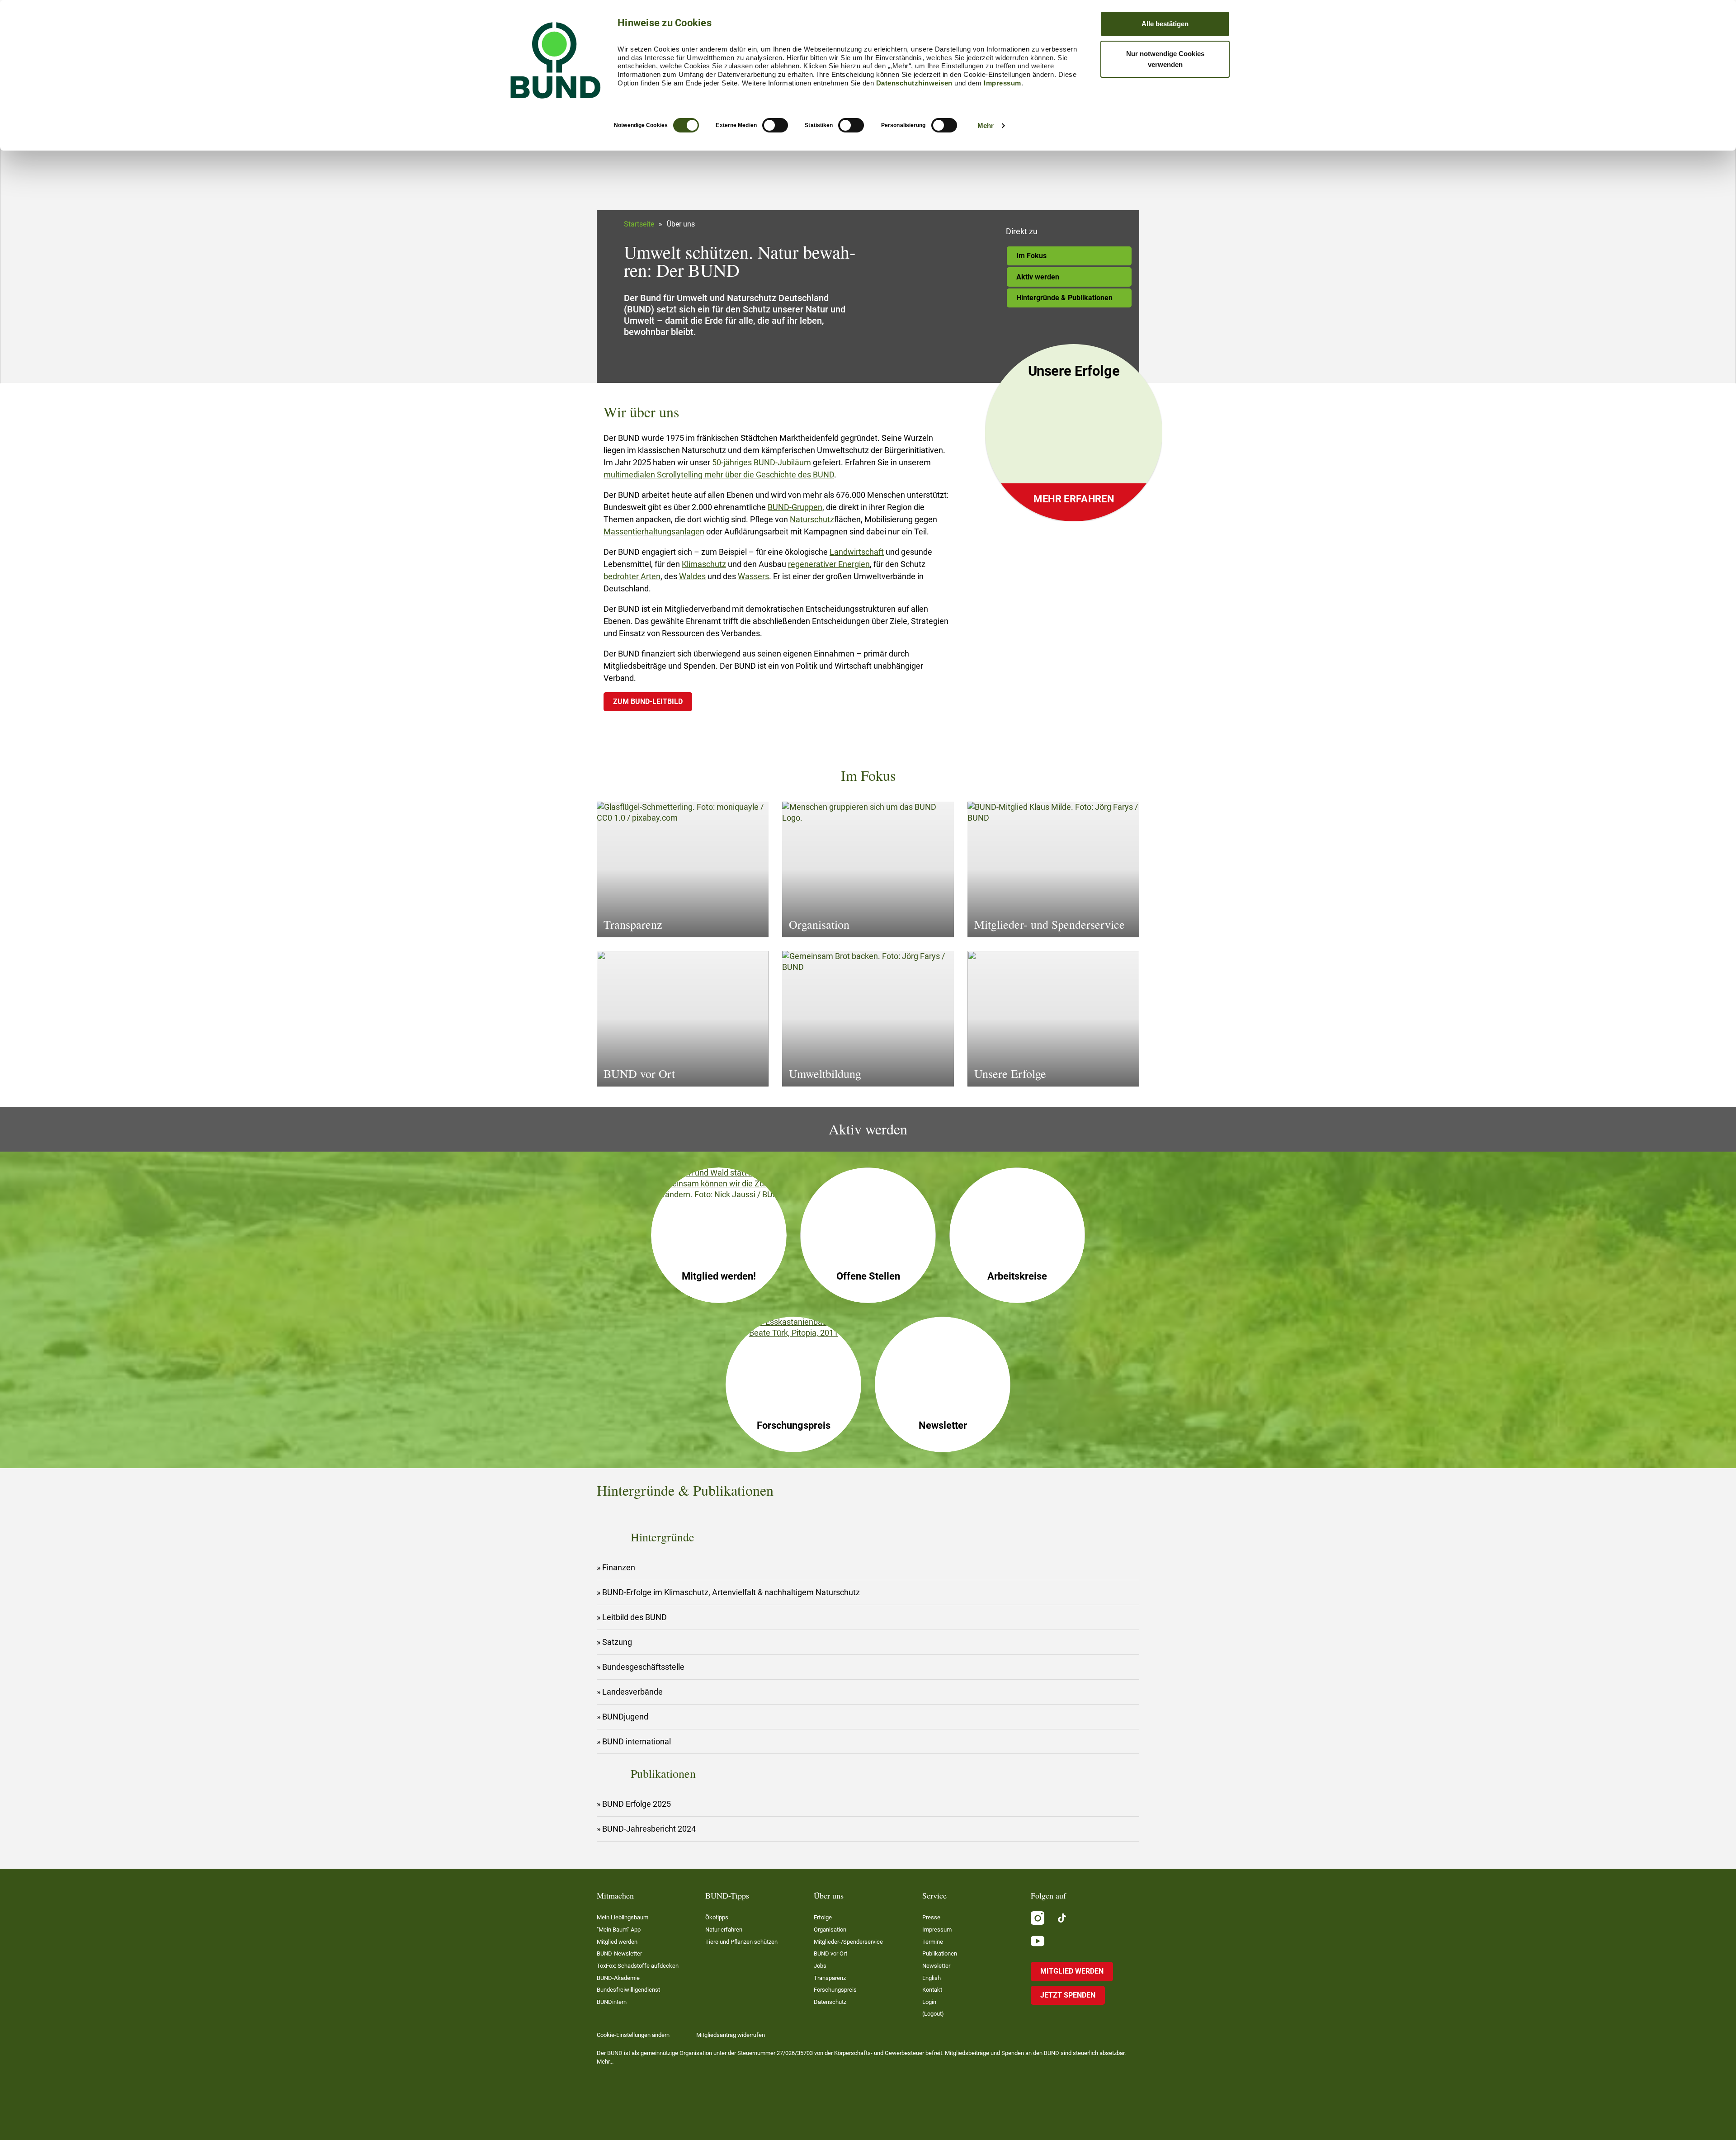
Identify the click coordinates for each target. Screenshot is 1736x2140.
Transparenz (830, 1978)
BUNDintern (612, 2002)
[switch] (775, 125)
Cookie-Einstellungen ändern (633, 2035)
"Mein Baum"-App (619, 1930)
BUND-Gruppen (795, 507)
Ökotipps (717, 1917)
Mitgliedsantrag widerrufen (731, 2035)
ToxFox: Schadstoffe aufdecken (638, 1966)
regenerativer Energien (829, 564)
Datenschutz (830, 2002)
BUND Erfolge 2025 (637, 1804)
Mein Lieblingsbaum (623, 1917)
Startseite (639, 224)
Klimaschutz (704, 564)
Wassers (753, 576)
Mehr (986, 125)
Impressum (1002, 83)
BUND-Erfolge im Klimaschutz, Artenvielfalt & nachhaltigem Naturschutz (731, 1592)
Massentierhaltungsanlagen (654, 531)
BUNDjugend (625, 1717)
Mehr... (605, 2062)
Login (929, 2002)
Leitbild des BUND (634, 1617)
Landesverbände (632, 1692)
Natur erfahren (724, 1930)
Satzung (617, 1642)
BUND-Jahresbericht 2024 (649, 1829)
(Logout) (933, 2014)
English (932, 1978)
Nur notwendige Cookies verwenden (1165, 59)
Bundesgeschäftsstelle (643, 1667)
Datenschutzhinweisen (914, 83)
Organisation (830, 1930)
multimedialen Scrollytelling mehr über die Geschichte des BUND (719, 475)
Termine (933, 1942)
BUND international (637, 1741)
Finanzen (619, 1567)
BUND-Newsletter (619, 1953)
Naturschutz (812, 519)
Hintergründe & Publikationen (1064, 298)
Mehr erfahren (1074, 499)
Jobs (820, 1966)
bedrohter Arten (632, 576)
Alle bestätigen (1165, 24)
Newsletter (936, 1966)
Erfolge (823, 1917)
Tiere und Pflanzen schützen (741, 1942)
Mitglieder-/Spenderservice (848, 1942)
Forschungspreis (835, 1990)
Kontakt (932, 1990)
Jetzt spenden (1068, 1995)
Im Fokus (1031, 256)
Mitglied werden (617, 1942)
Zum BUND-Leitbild (648, 702)
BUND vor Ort (830, 1953)
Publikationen (940, 1953)
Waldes (692, 576)
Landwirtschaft (857, 552)
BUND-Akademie (618, 1978)
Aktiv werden (1038, 277)
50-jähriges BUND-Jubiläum (762, 462)
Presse (931, 1917)
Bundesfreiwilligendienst (628, 1990)
